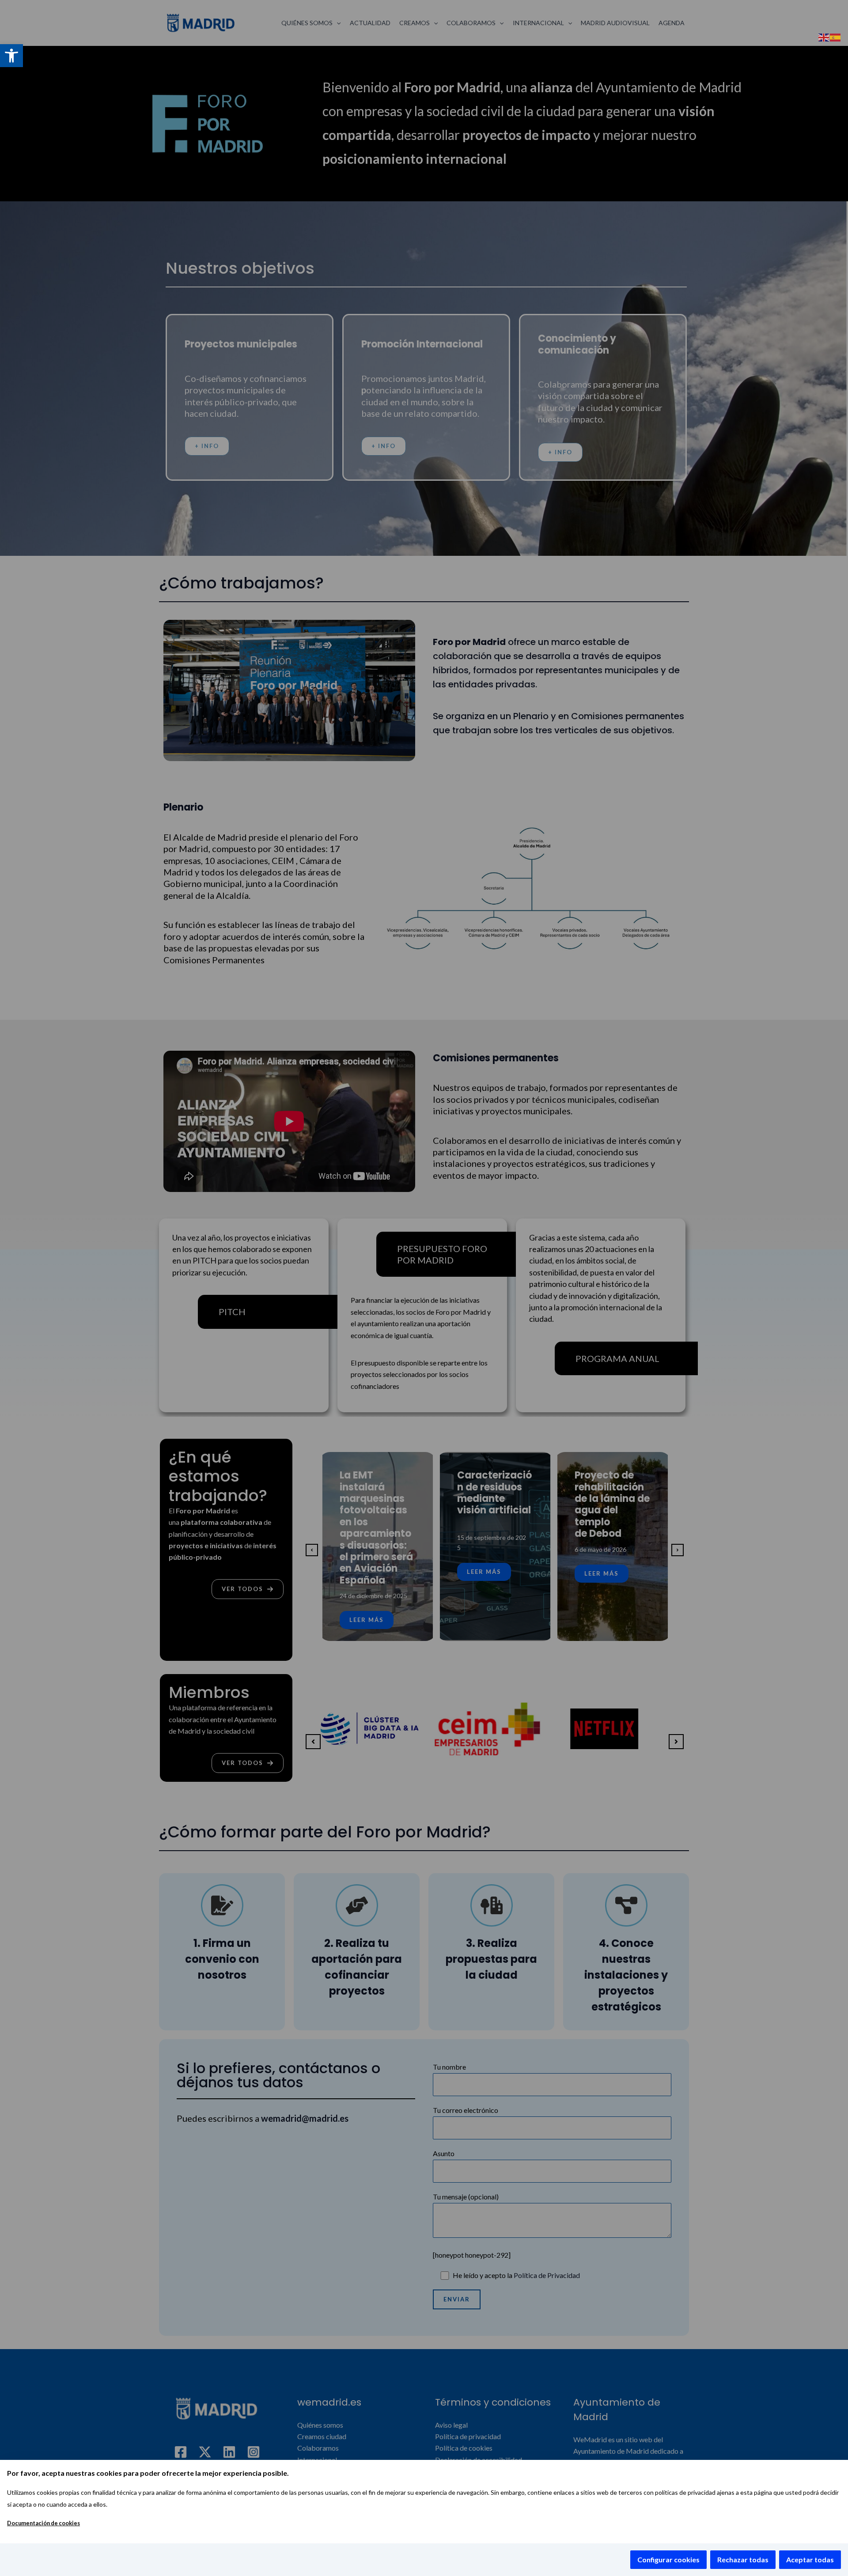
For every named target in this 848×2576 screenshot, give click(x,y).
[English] (824, 36)
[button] (11, 56)
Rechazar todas (743, 2559)
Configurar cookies (668, 2559)
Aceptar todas (810, 2559)
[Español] (836, 36)
